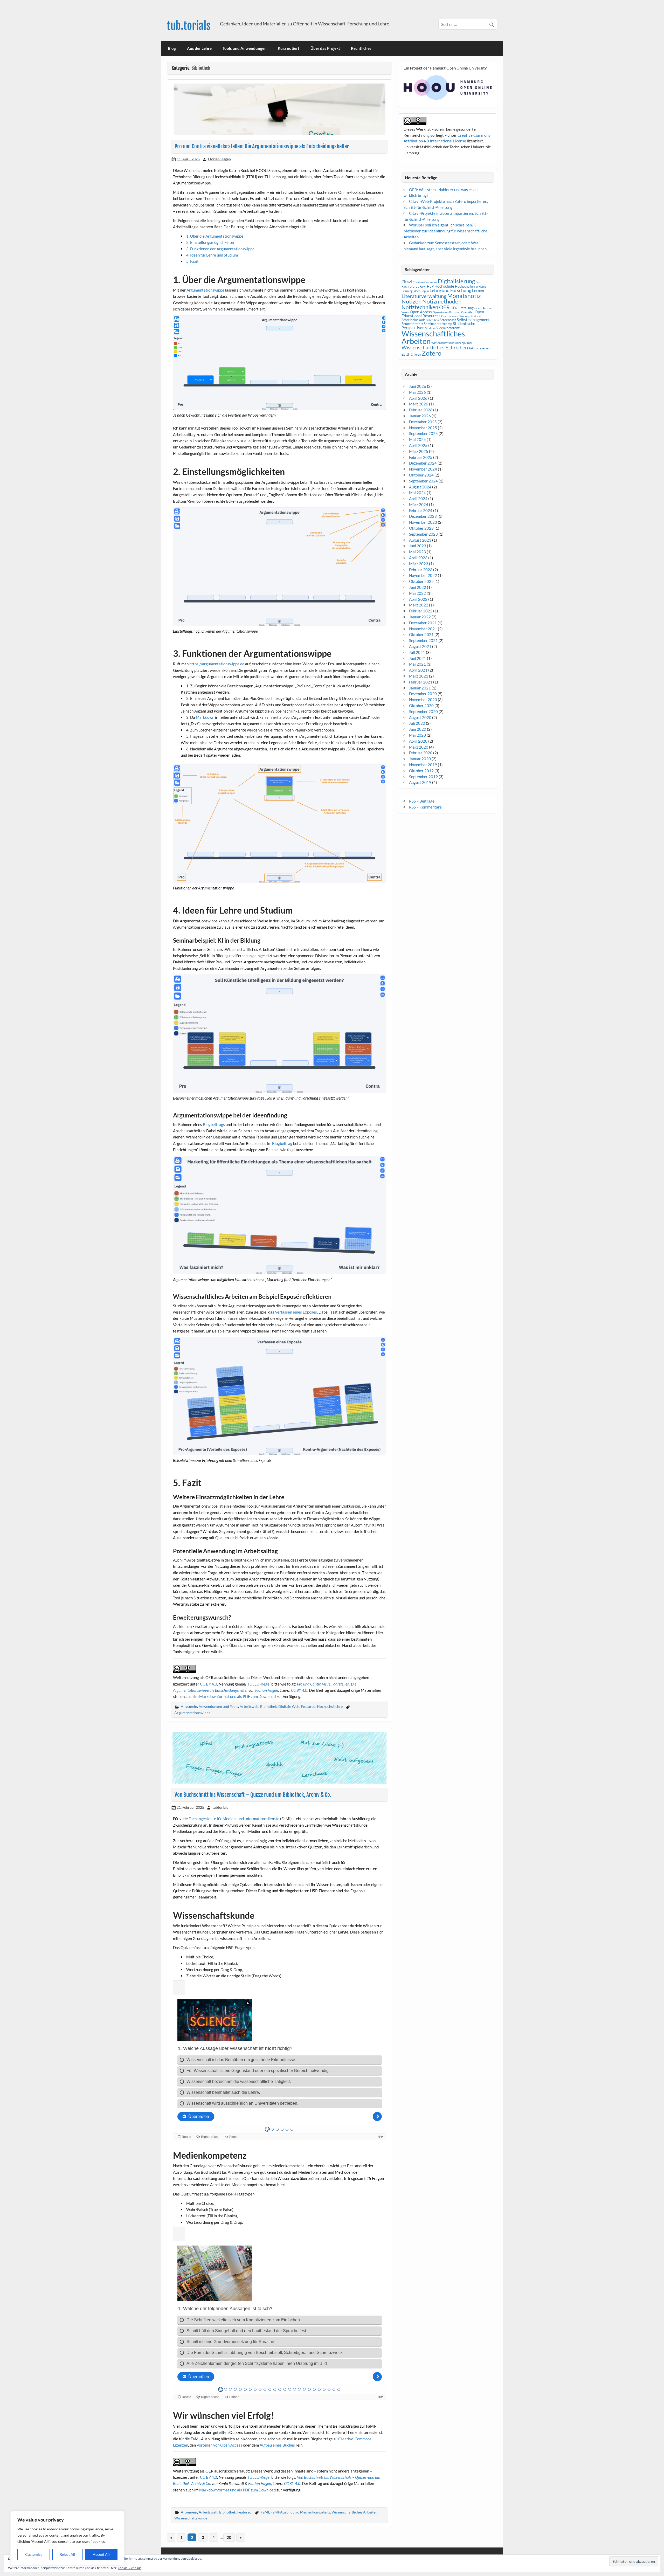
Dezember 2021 (423, 623)
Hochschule (444, 286)
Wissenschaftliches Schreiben (435, 347)
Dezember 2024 (423, 463)
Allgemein (189, 1706)
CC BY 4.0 (209, 1684)
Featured (308, 1706)
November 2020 (423, 700)
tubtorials (220, 1807)
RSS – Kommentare (425, 807)
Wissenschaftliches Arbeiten (354, 2512)
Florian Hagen (219, 159)
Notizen (411, 301)
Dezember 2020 (423, 694)
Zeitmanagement (480, 348)
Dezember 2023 (423, 516)
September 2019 (423, 777)
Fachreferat (410, 286)
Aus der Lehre (199, 48)
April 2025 (418, 445)
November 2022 (423, 575)
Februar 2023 (421, 570)
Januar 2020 (420, 759)
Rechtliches (361, 48)
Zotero (432, 353)
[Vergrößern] (379, 322)
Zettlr (406, 354)
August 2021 (420, 646)
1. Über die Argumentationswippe (215, 236)
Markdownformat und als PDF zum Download (237, 1696)
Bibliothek (268, 1706)
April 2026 (418, 398)
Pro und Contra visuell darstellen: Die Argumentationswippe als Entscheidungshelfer (262, 146)
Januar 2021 (420, 688)
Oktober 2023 (421, 528)
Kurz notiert (289, 48)
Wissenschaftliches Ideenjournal (452, 343)
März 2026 (419, 404)
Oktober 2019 (421, 771)
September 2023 (423, 534)
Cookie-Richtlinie (130, 2568)
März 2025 (419, 451)
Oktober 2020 (421, 706)
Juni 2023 (418, 546)
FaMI (265, 2512)
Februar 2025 (421, 457)
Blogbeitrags (214, 1124)
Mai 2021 (417, 664)
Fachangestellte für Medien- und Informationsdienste (234, 1819)
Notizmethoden (442, 301)
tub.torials (189, 26)
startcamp (444, 324)
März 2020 (419, 747)
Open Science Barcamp (456, 316)
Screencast (448, 320)
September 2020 (423, 712)
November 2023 (423, 522)
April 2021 (418, 670)
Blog (172, 48)
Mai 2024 (417, 493)
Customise (34, 2554)
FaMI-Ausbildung (285, 2512)
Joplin (425, 291)
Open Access (421, 312)
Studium (430, 328)
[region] (67, 2538)
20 (229, 2537)
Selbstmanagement (473, 320)
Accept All (101, 2554)
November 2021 (423, 629)
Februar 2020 (421, 753)
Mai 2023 (417, 552)
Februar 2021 (421, 682)
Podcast (476, 316)
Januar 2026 (420, 416)
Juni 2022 (418, 587)
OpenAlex (468, 312)
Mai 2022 (417, 593)
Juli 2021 (417, 652)
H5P (430, 286)
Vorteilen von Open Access (219, 2445)
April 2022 (418, 599)
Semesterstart (412, 324)
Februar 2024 (421, 510)
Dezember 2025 (423, 422)
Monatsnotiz (464, 296)
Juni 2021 (418, 658)
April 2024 (418, 499)
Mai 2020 (417, 735)
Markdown (205, 717)
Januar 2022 (420, 617)
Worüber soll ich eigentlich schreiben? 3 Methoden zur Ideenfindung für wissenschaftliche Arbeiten (445, 231)
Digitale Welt (289, 1706)
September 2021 (423, 640)
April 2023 (418, 558)
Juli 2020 (417, 723)
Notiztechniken (420, 307)
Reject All (67, 2554)
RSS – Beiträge (422, 801)
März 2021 (419, 676)
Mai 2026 (417, 392)
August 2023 (420, 540)
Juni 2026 (418, 386)
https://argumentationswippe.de (217, 664)
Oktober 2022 (421, 581)
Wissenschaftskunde (191, 2518)
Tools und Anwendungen (245, 48)
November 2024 (423, 469)
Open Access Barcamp (447, 312)
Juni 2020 (418, 729)
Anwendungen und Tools (218, 1706)
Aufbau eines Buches (277, 2445)
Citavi (407, 282)
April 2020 (418, 741)
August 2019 (420, 782)
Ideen (417, 291)
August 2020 (420, 717)
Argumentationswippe (205, 290)
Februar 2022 (421, 611)
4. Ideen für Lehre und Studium (212, 255)
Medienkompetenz (315, 2512)
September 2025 (423, 433)
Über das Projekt (325, 48)
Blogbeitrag (282, 1143)
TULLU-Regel (259, 1684)
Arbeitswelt (249, 1706)
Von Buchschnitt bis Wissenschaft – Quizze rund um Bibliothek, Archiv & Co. (253, 1795)
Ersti (479, 282)
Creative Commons (425, 282)
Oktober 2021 (421, 634)
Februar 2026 (421, 410)
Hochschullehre (330, 1706)
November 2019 (423, 765)
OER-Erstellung (462, 308)
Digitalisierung (456, 281)
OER (444, 307)
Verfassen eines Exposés (296, 1312)
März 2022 (419, 605)
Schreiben (433, 320)
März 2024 (419, 505)
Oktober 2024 (421, 475)
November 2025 (423, 428)
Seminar (430, 324)
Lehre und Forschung (450, 290)
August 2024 (420, 487)
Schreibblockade (414, 320)
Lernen (478, 291)
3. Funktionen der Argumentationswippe (220, 249)
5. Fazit (192, 261)
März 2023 (419, 564)
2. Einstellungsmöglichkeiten (211, 242)
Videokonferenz (448, 328)
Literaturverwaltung (424, 296)
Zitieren (416, 354)
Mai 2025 (417, 439)
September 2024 (423, 481)
